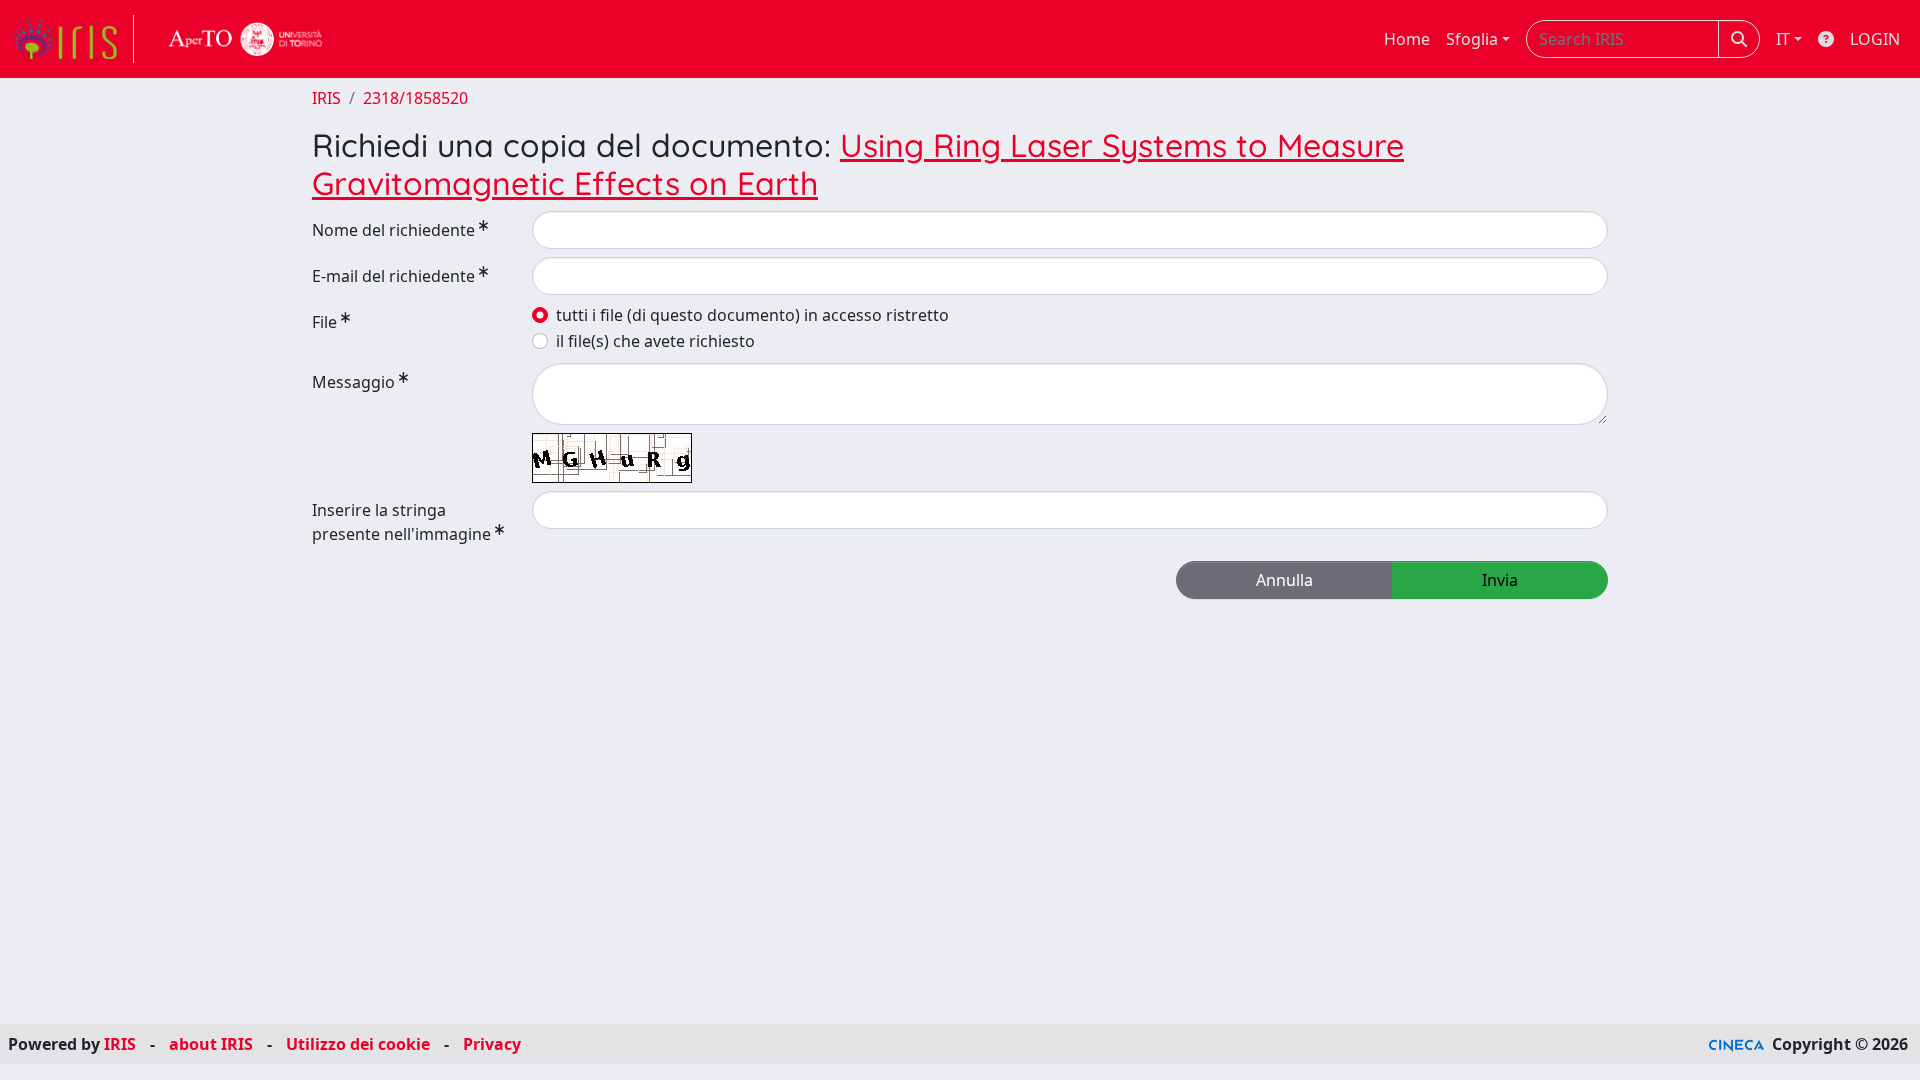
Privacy (492, 1044)
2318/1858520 (415, 98)
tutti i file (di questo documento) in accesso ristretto (752, 315)
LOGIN (1875, 39)
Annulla (1284, 580)
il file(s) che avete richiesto (655, 341)
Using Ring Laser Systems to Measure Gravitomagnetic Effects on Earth (858, 164)
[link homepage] (73, 39)
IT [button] (1783, 39)
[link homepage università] (246, 39)
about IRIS (211, 1044)
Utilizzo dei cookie (358, 1044)
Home (1407, 39)
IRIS (326, 98)
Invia (1500, 580)
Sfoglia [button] (1472, 39)
